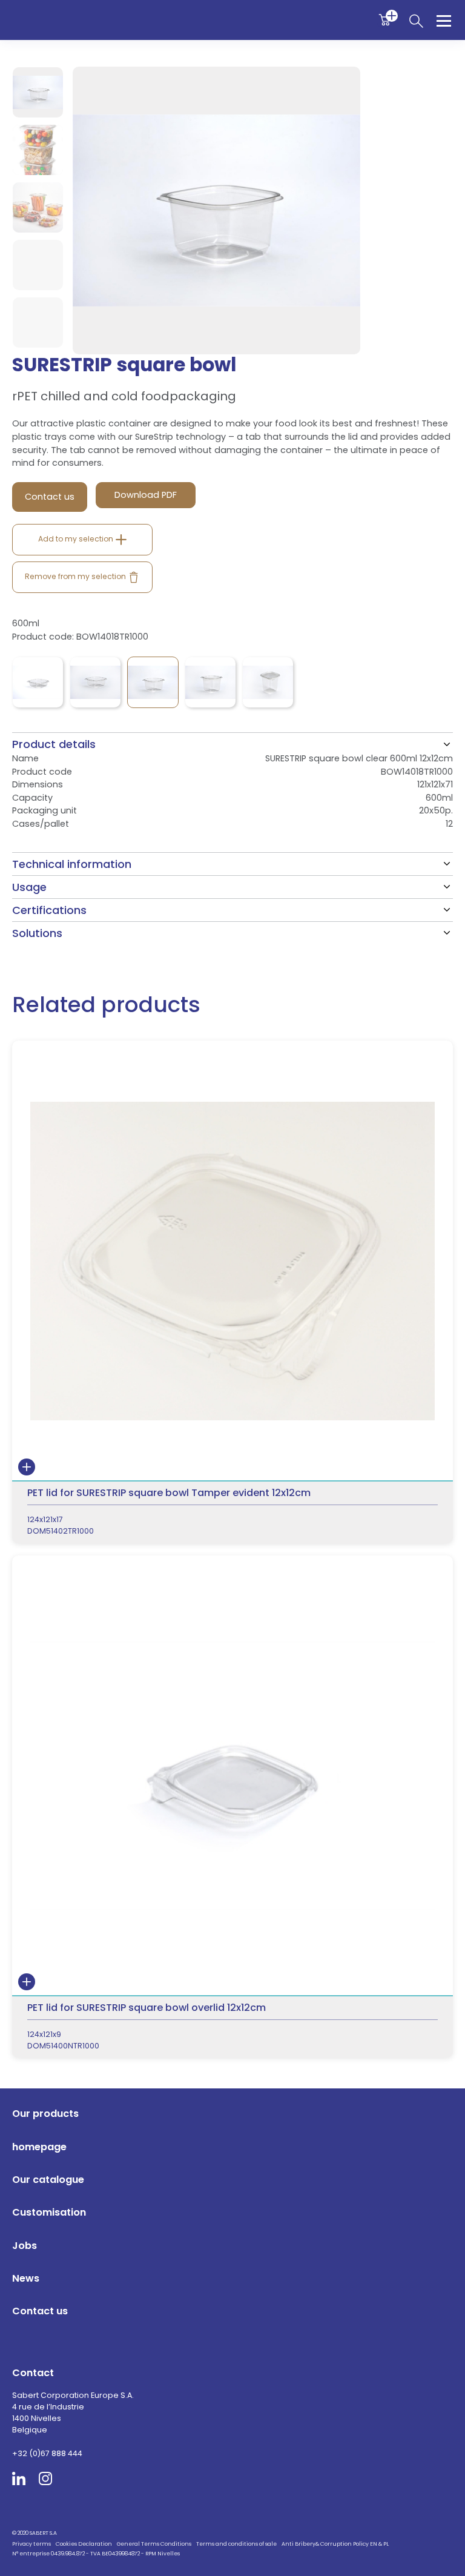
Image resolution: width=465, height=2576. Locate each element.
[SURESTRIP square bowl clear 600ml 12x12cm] (153, 682)
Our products (45, 2114)
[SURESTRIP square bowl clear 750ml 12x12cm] (210, 682)
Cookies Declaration (84, 2544)
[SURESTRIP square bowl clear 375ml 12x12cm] (95, 682)
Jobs (25, 2246)
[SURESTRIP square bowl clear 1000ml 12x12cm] (268, 682)
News (26, 2278)
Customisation (49, 2212)
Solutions (37, 933)
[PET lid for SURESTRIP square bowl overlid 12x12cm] (232, 1807)
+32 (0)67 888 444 (47, 2453)
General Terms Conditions (154, 2544)
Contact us (40, 2311)
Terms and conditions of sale (236, 2544)
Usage (29, 887)
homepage (39, 2147)
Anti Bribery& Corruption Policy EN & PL (335, 2544)
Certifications (49, 910)
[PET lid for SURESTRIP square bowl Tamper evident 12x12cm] (232, 1292)
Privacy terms (31, 2544)
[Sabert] (233, 2521)
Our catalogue (48, 2180)
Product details (54, 744)
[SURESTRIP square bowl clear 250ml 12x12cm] (38, 682)
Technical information (72, 864)
